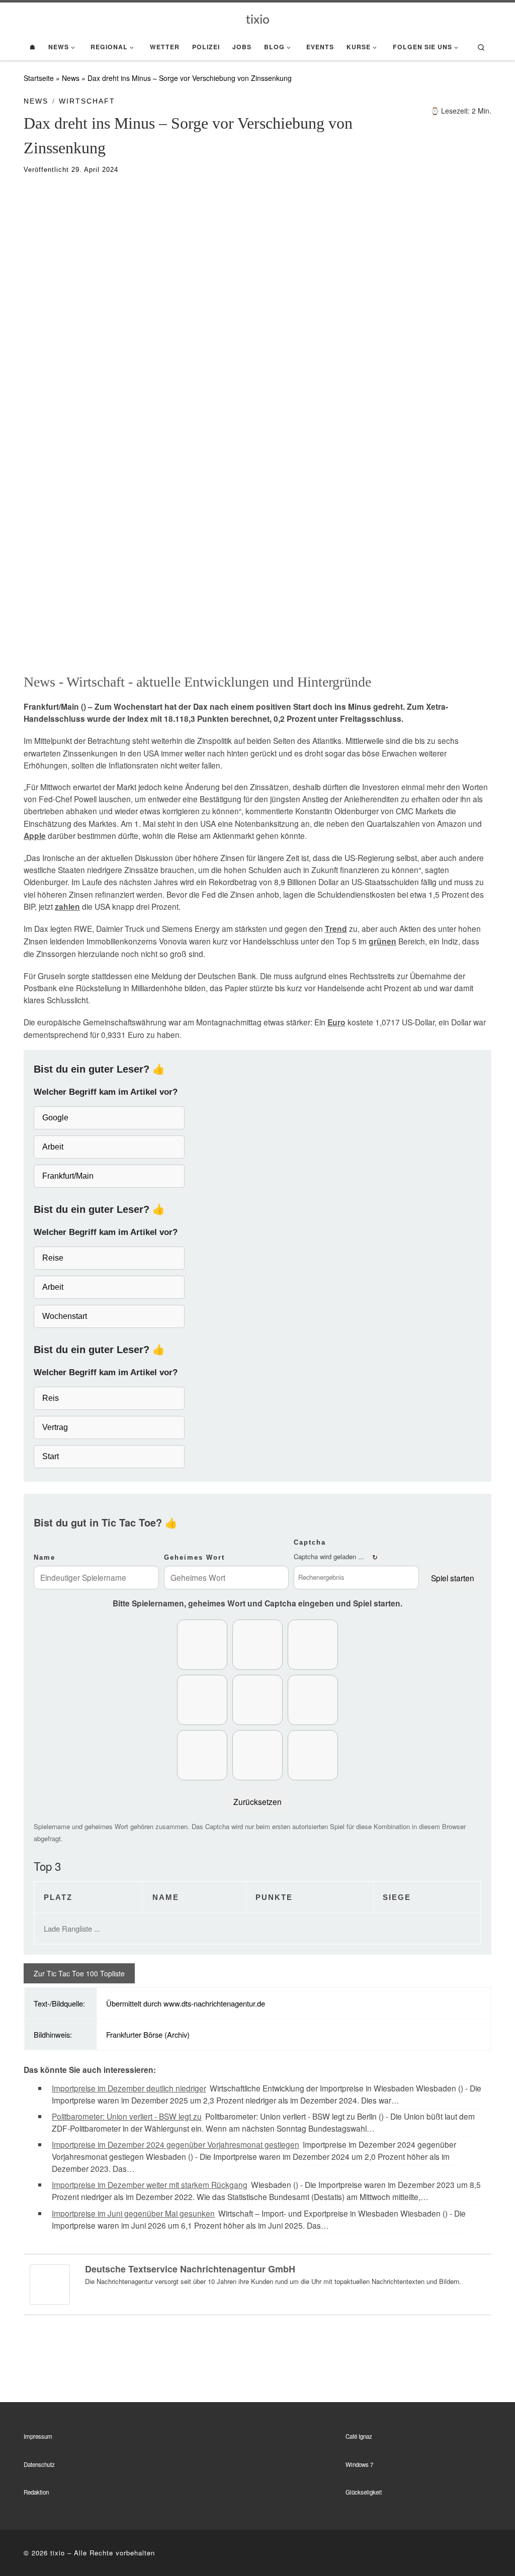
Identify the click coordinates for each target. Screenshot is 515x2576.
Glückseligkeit (364, 2492)
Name (45, 1557)
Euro (336, 1022)
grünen (382, 941)
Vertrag (55, 1427)
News (71, 78)
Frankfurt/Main (68, 1176)
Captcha (310, 1542)
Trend (336, 929)
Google (55, 1118)
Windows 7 (359, 2464)
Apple (35, 836)
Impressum (38, 2436)
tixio (58, 2553)
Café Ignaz (359, 2436)
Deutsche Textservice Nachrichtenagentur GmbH (190, 2269)
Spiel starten (453, 1578)
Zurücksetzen (257, 1801)
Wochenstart (65, 1316)
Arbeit (53, 1147)
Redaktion (36, 2492)
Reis (51, 1398)
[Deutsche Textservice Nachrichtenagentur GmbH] (50, 2283)
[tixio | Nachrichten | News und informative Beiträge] (258, 18)
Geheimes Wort (194, 1557)
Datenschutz (39, 2464)
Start (51, 1456)
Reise (53, 1258)
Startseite (39, 78)
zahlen (67, 907)
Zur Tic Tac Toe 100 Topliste (79, 1973)
